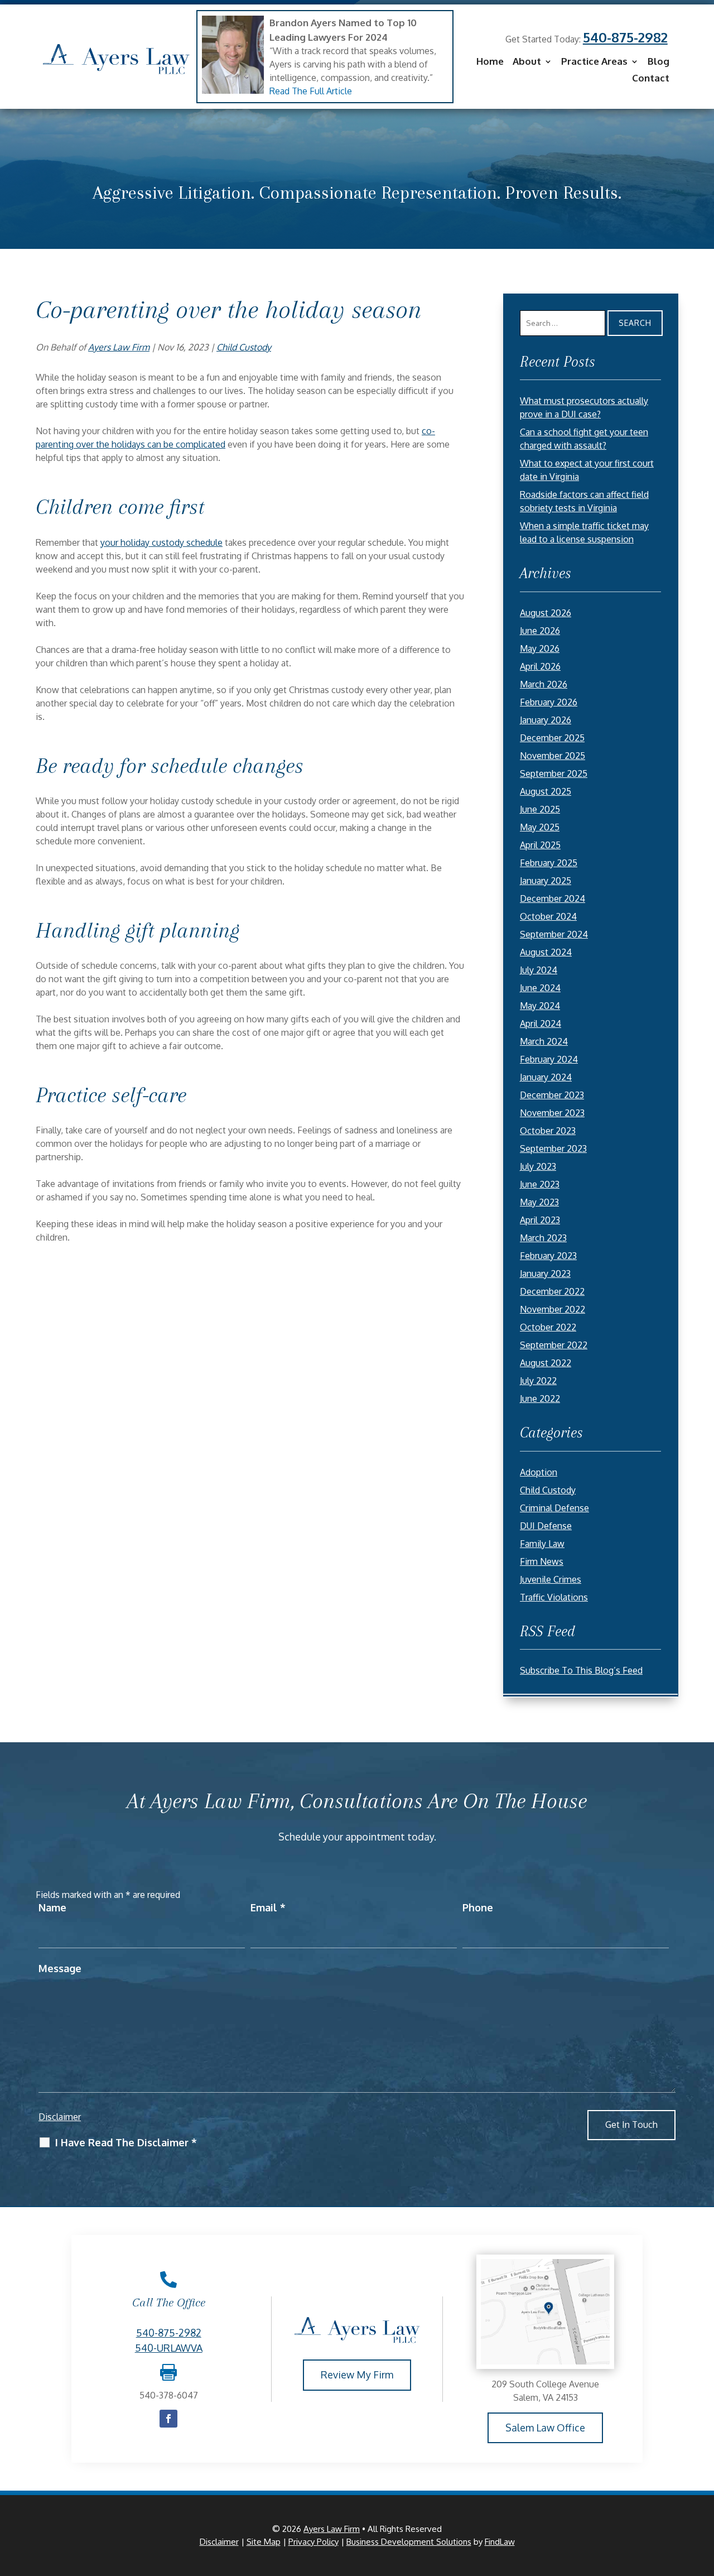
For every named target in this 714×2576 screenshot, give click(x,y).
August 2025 (546, 791)
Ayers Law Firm (119, 347)
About (527, 62)
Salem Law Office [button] (545, 2428)
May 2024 (540, 1006)
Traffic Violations (554, 1597)
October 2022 (548, 1327)
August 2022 (546, 1363)
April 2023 (540, 1220)
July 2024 (539, 970)
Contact (651, 79)
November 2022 (553, 1309)
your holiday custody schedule (161, 542)
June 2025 (540, 809)
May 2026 (540, 648)
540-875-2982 (625, 37)
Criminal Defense (554, 1508)
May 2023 (539, 1202)
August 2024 (546, 952)
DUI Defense (546, 1526)
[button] (703, 2495)
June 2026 (540, 631)
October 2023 (548, 1131)
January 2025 (546, 881)
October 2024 (548, 916)
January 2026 (546, 720)
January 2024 (546, 1077)
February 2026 (549, 702)
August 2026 (546, 613)
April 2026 (540, 666)
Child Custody (244, 347)
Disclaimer (60, 2117)
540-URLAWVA (169, 2348)
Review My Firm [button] (357, 2375)
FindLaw (500, 2542)
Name (52, 1907)
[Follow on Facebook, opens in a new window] (168, 2419)
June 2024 (540, 988)
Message (60, 1968)
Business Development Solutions (409, 2542)
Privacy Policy (313, 2542)
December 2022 (552, 1291)
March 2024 (544, 1041)
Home (490, 62)
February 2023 (548, 1256)
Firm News (542, 1561)
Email (268, 1907)
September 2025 (554, 773)
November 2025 (553, 756)
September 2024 (554, 934)
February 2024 (549, 1059)
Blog (658, 62)
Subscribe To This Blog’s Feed (581, 1670)
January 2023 (545, 1273)
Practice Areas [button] (594, 62)
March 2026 (544, 684)
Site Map (264, 2542)
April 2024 (541, 1023)
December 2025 (552, 738)
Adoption (539, 1472)
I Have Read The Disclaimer (126, 2142)
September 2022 (554, 1345)
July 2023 (538, 1166)
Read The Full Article (311, 91)
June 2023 (540, 1184)
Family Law (542, 1544)
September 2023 (553, 1148)
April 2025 (540, 845)
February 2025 (549, 863)
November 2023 (552, 1113)
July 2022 (538, 1381)
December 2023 (552, 1095)
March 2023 (543, 1238)
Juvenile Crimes (551, 1579)
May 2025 (540, 827)
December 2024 (553, 898)
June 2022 (540, 1398)
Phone (478, 1907)
